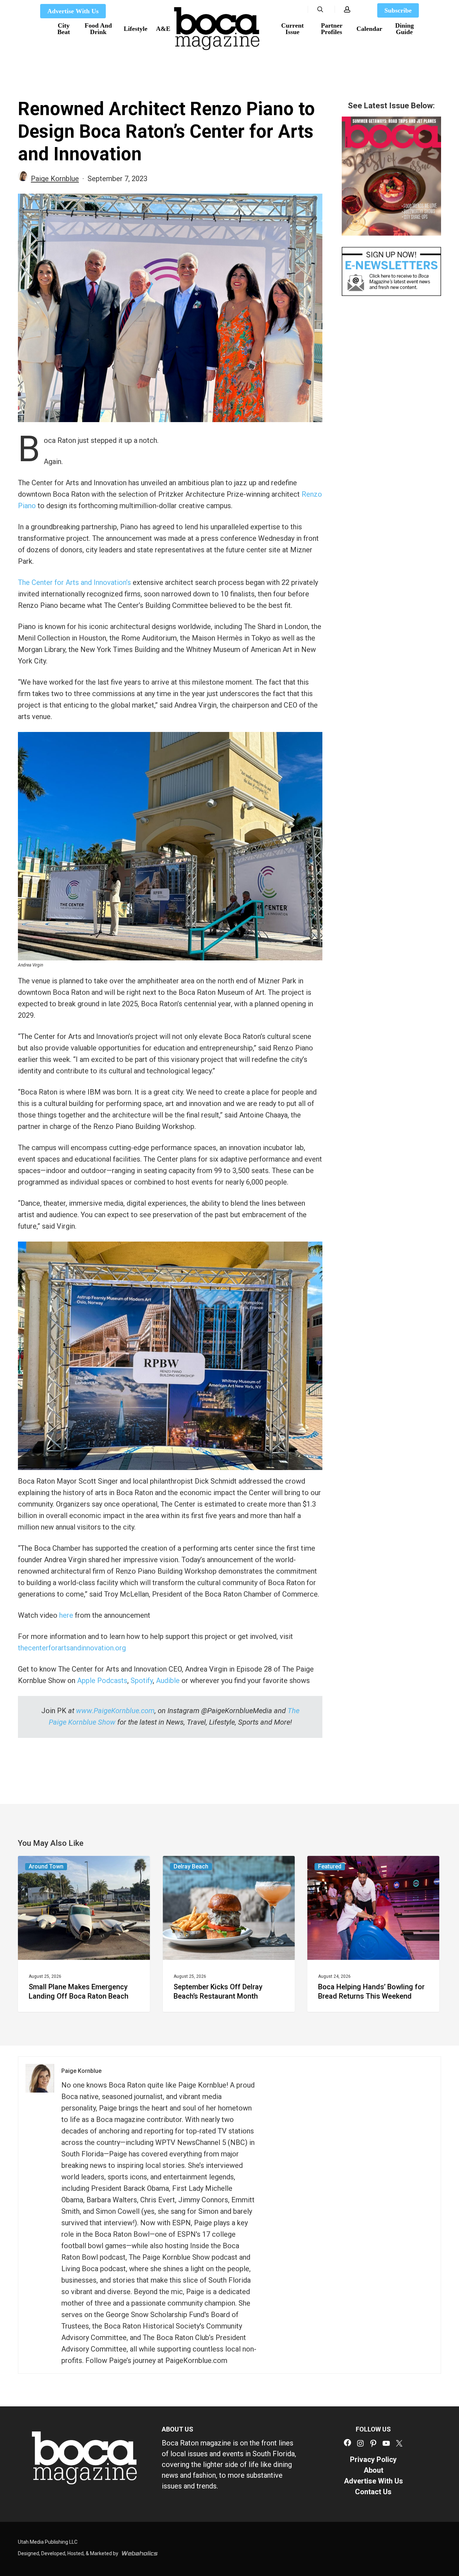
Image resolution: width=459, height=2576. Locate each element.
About (373, 2470)
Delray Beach (191, 1866)
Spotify (142, 1681)
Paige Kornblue (55, 179)
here (66, 1615)
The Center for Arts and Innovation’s (74, 582)
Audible (168, 1681)
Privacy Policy (373, 2459)
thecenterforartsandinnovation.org (72, 1648)
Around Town (46, 1866)
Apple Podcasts (102, 1681)
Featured (330, 1866)
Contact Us (373, 2492)
